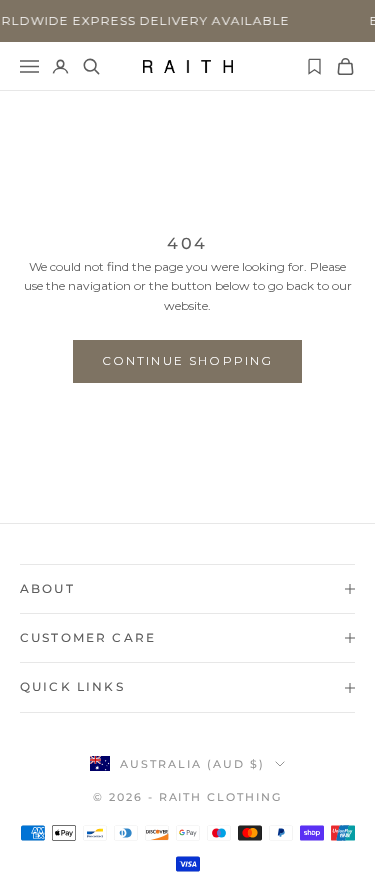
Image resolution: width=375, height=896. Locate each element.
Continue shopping (188, 360)
